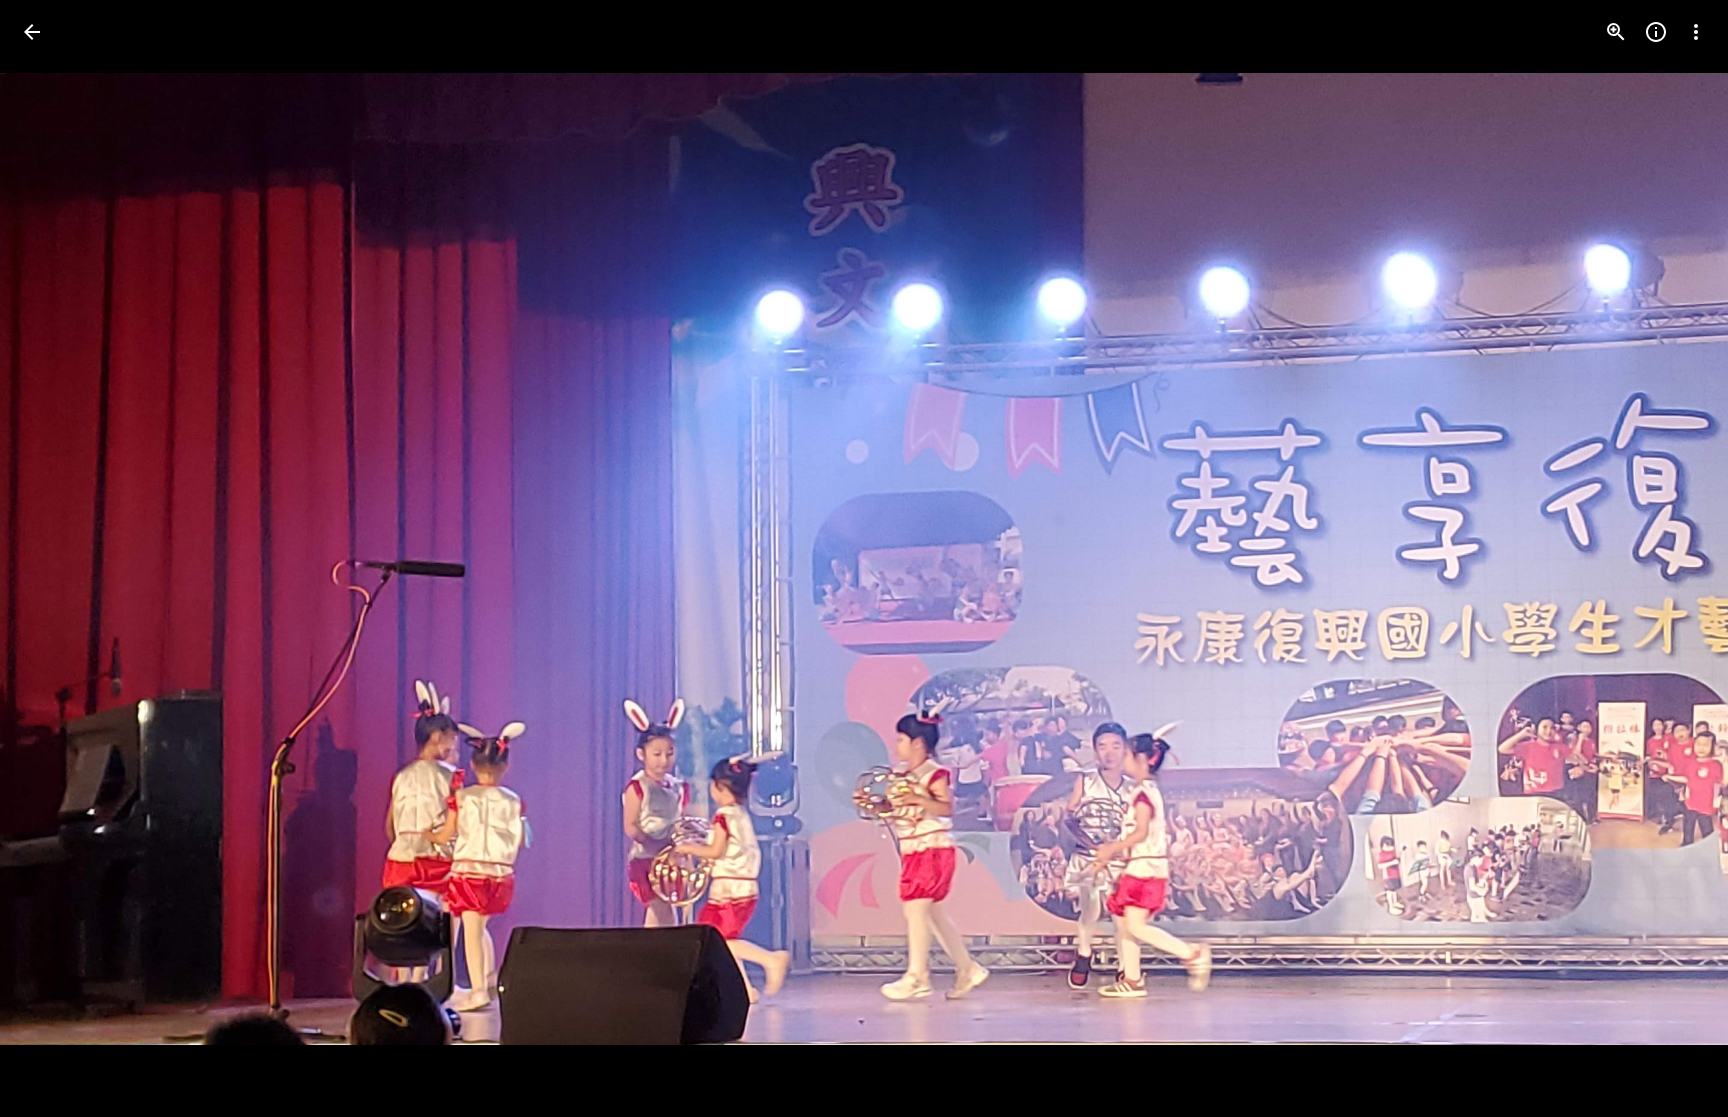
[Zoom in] (1616, 32)
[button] (56, 559)
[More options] (1696, 32)
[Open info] (1656, 32)
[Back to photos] (32, 32)
